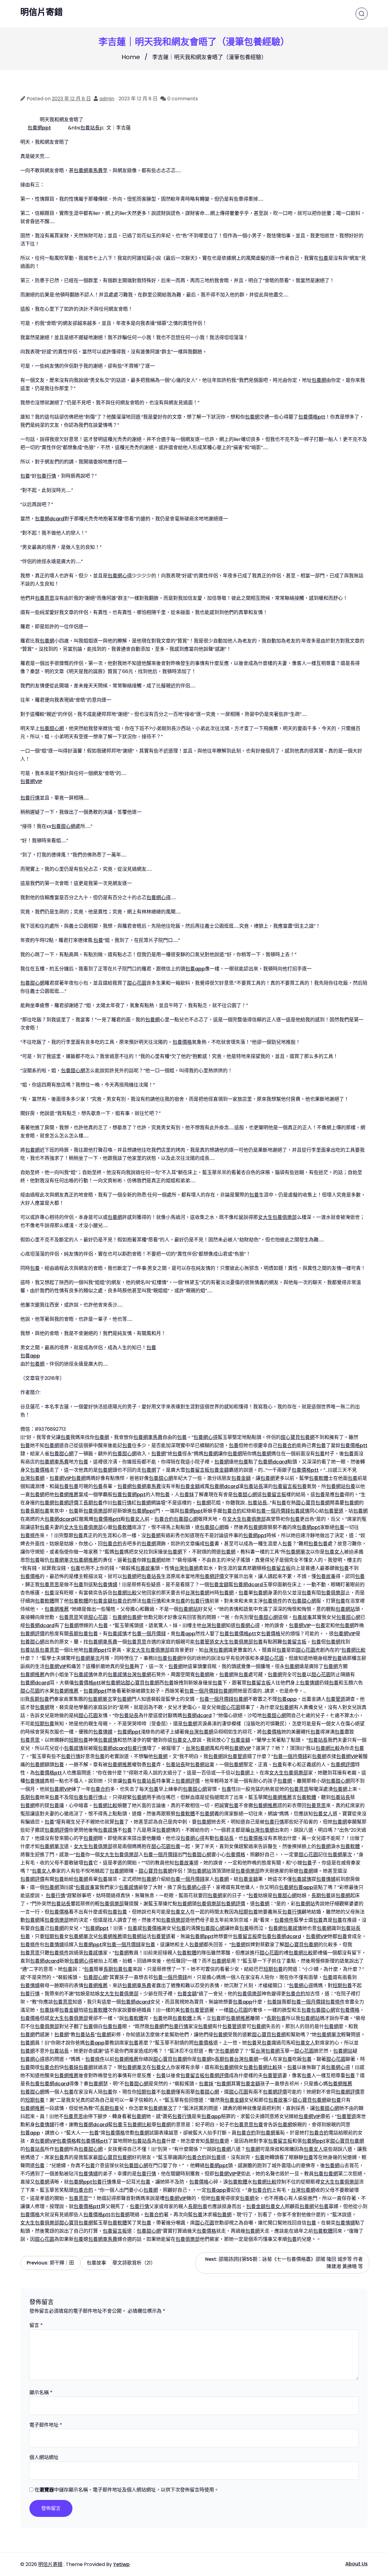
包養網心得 (120, 576)
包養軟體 (319, 1478)
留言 (36, 2325)
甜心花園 (137, 983)
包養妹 (187, 1495)
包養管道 (334, 1511)
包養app (195, 969)
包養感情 (300, 1511)
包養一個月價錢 (273, 1511)
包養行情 (46, 476)
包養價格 (182, 1042)
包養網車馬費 (88, 170)
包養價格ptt (312, 417)
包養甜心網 (52, 728)
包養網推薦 (66, 1495)
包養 (323, 258)
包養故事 (145, 1568)
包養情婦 (108, 1585)
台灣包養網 (32, 1478)
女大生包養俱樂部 (277, 1217)
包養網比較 (125, 1593)
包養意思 (45, 598)
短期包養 (45, 1724)
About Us (356, 2564)
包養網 (319, 380)
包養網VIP (31, 781)
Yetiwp (121, 2564)
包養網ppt (39, 128)
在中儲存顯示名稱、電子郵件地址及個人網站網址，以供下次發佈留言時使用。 (127, 2490)
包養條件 (30, 1535)
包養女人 (135, 1519)
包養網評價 (66, 1503)
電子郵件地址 (46, 2425)
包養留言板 (197, 1470)
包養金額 (219, 1470)
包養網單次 (298, 1552)
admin (107, 99)
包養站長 (90, 128)
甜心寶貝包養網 (298, 1437)
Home (131, 57)
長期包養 (93, 1503)
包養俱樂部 (95, 1511)
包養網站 (336, 1486)
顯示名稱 (41, 2392)
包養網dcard (50, 519)
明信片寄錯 (42, 12)
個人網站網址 (44, 2457)
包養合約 (287, 1445)
